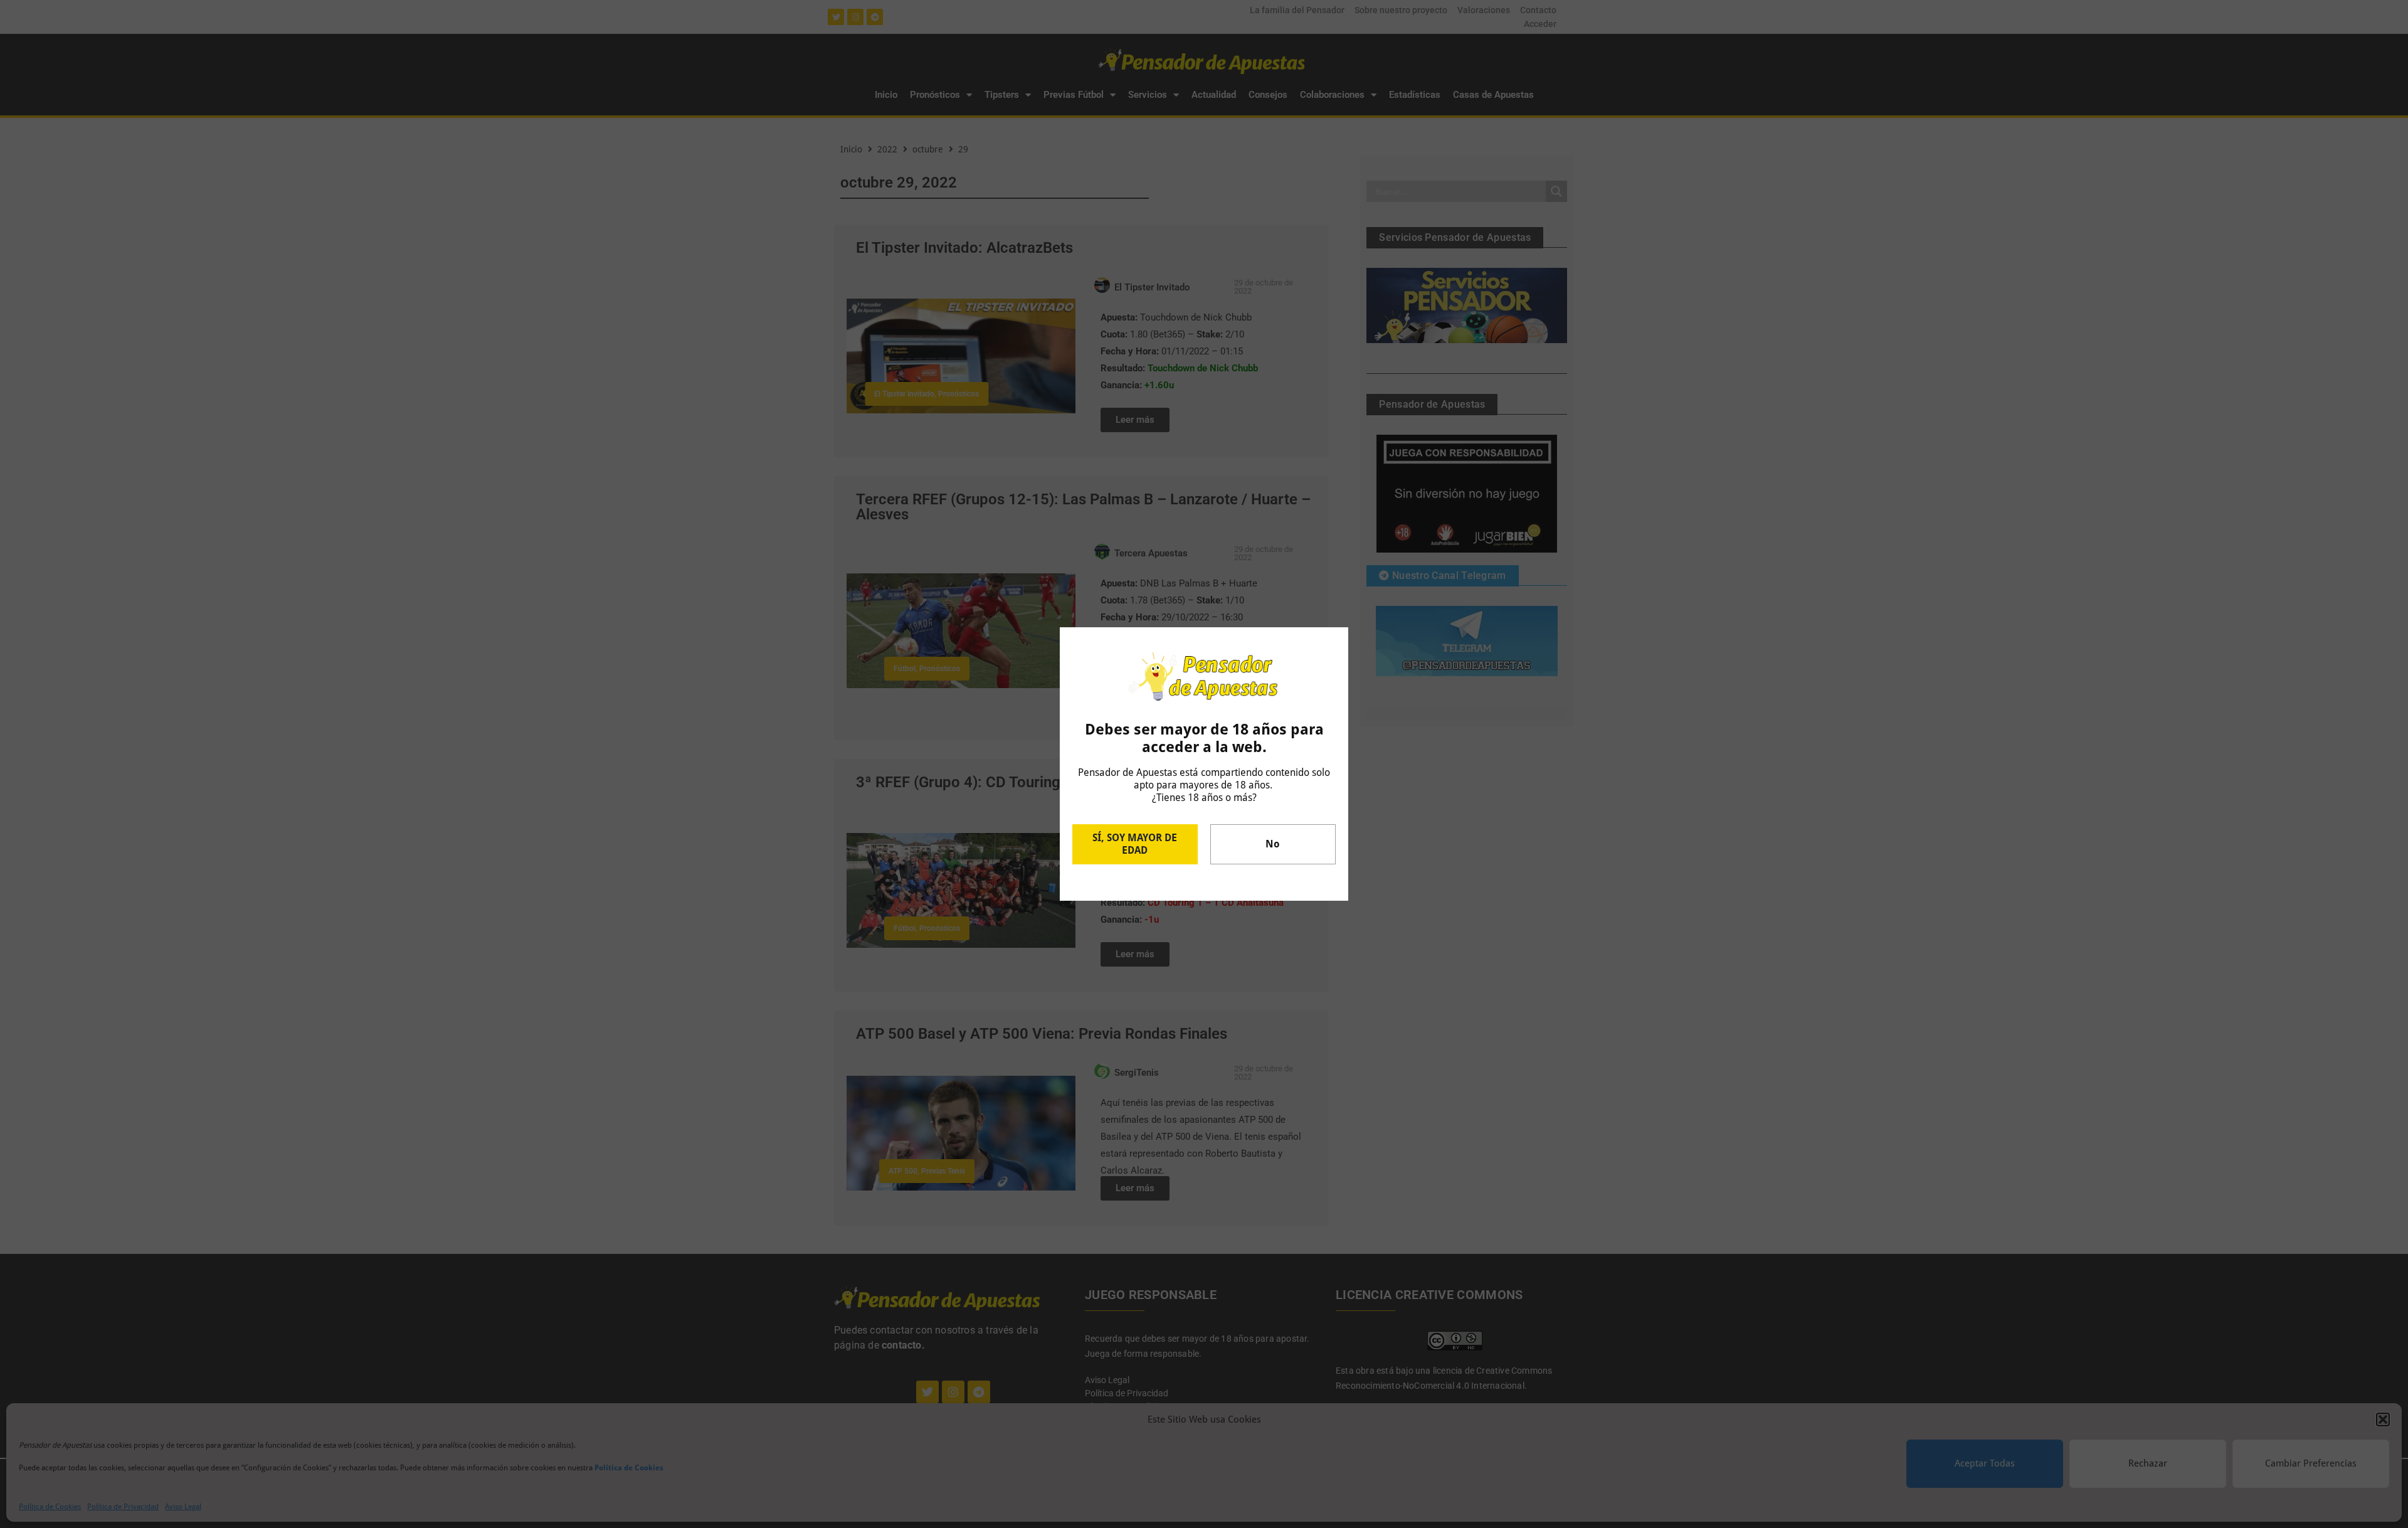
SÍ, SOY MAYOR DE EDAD (1135, 844)
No (1273, 844)
